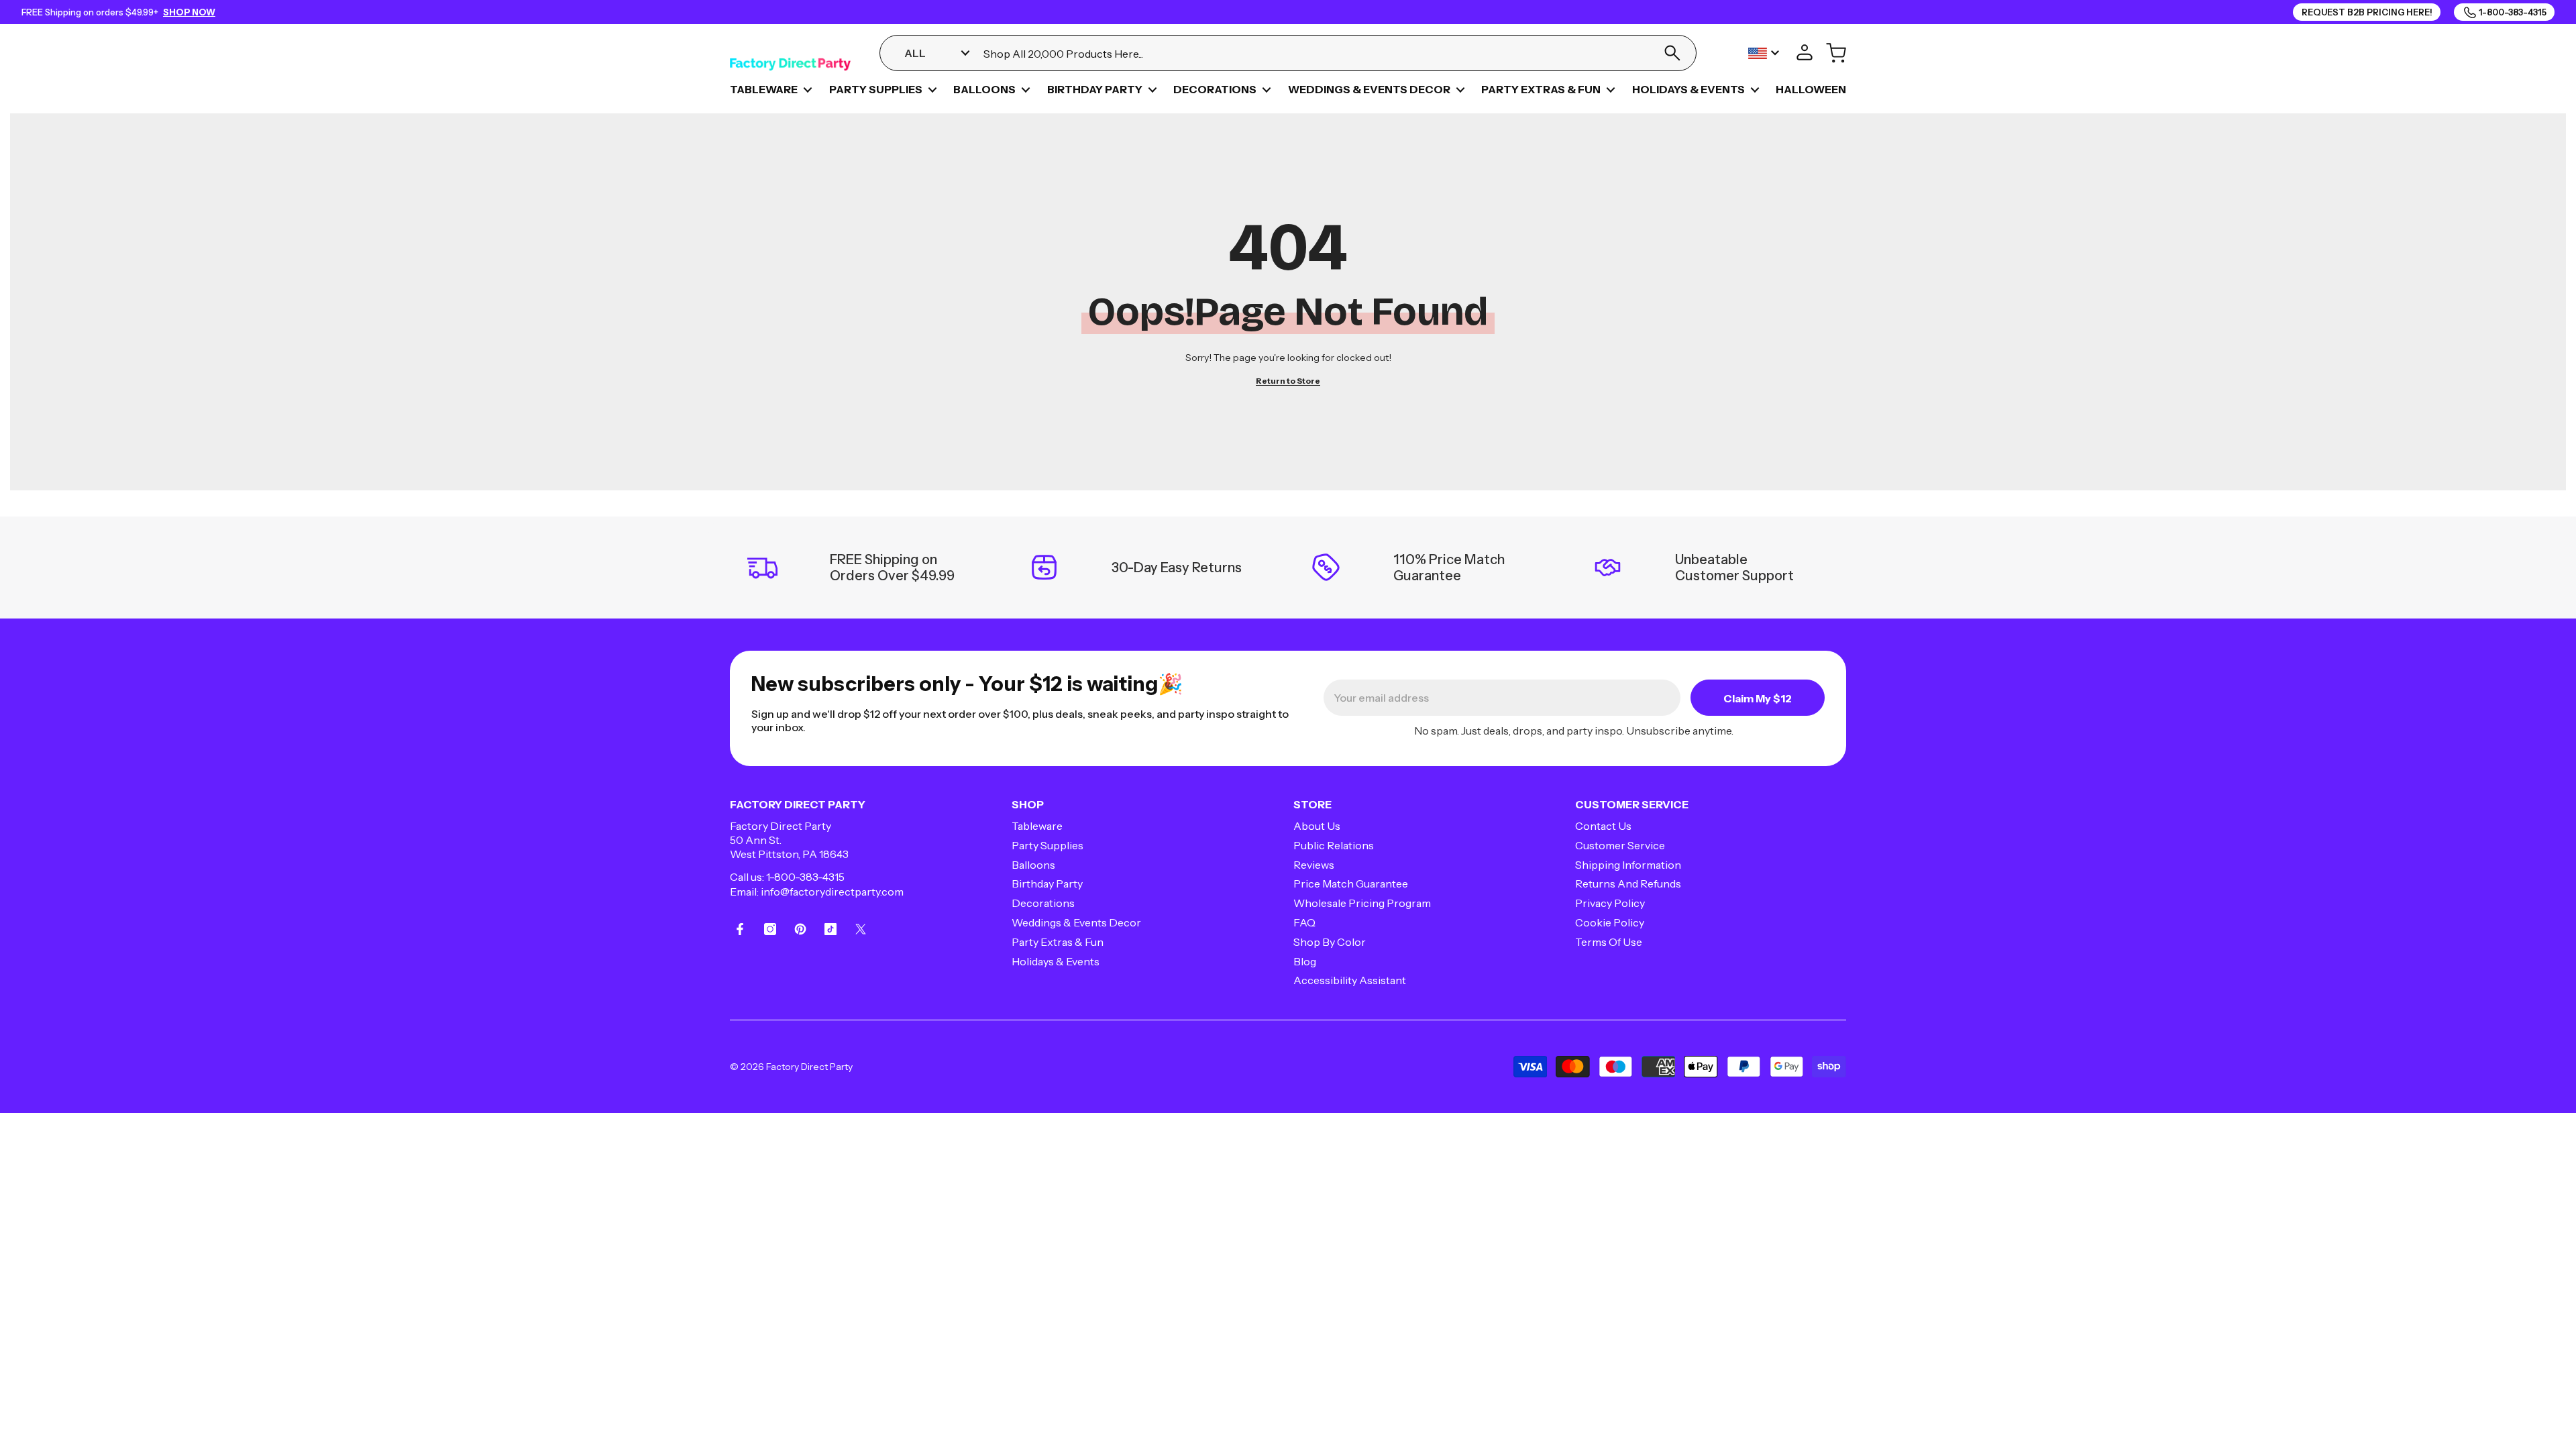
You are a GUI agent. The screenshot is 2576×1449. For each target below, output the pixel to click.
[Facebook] (740, 929)
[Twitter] (861, 929)
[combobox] (1314, 53)
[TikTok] (830, 929)
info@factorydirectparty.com (832, 892)
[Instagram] (770, 929)
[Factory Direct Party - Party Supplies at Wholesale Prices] (790, 53)
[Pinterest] (800, 929)
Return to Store (1288, 381)
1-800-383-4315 (805, 877)
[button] (808, 90)
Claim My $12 (1758, 698)
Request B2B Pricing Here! (2367, 12)
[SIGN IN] (1805, 53)
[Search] (1672, 53)
